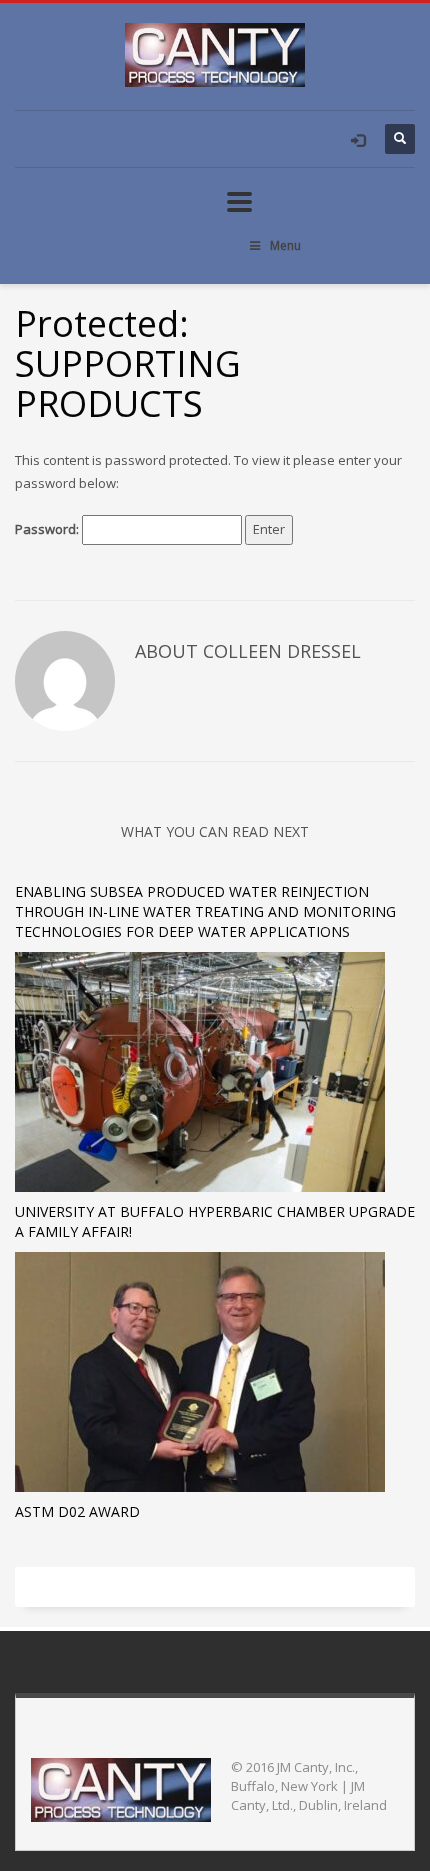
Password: (48, 529)
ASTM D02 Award (77, 1511)
